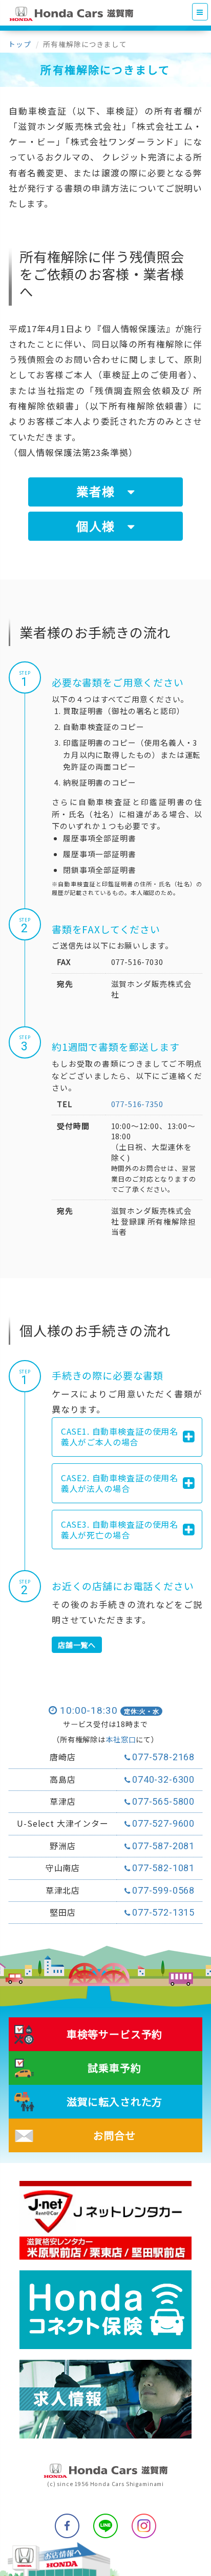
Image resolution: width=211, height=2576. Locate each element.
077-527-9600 (163, 1823)
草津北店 (63, 1891)
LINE (105, 2526)
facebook (67, 2526)
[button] (125, 1437)
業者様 (102, 491)
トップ (20, 44)
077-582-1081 (163, 1868)
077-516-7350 (137, 1104)
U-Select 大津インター (63, 1824)
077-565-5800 (163, 1801)
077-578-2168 (163, 1757)
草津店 (63, 1802)
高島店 (63, 1780)
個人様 (102, 526)
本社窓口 (121, 1739)
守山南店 (63, 1868)
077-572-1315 (163, 1912)
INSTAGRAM (144, 2526)
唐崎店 (63, 1757)
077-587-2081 (163, 1846)
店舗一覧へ (77, 1645)
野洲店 (63, 1846)
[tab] (127, 1437)
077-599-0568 (163, 1890)
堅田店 (63, 1913)
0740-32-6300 (163, 1779)
